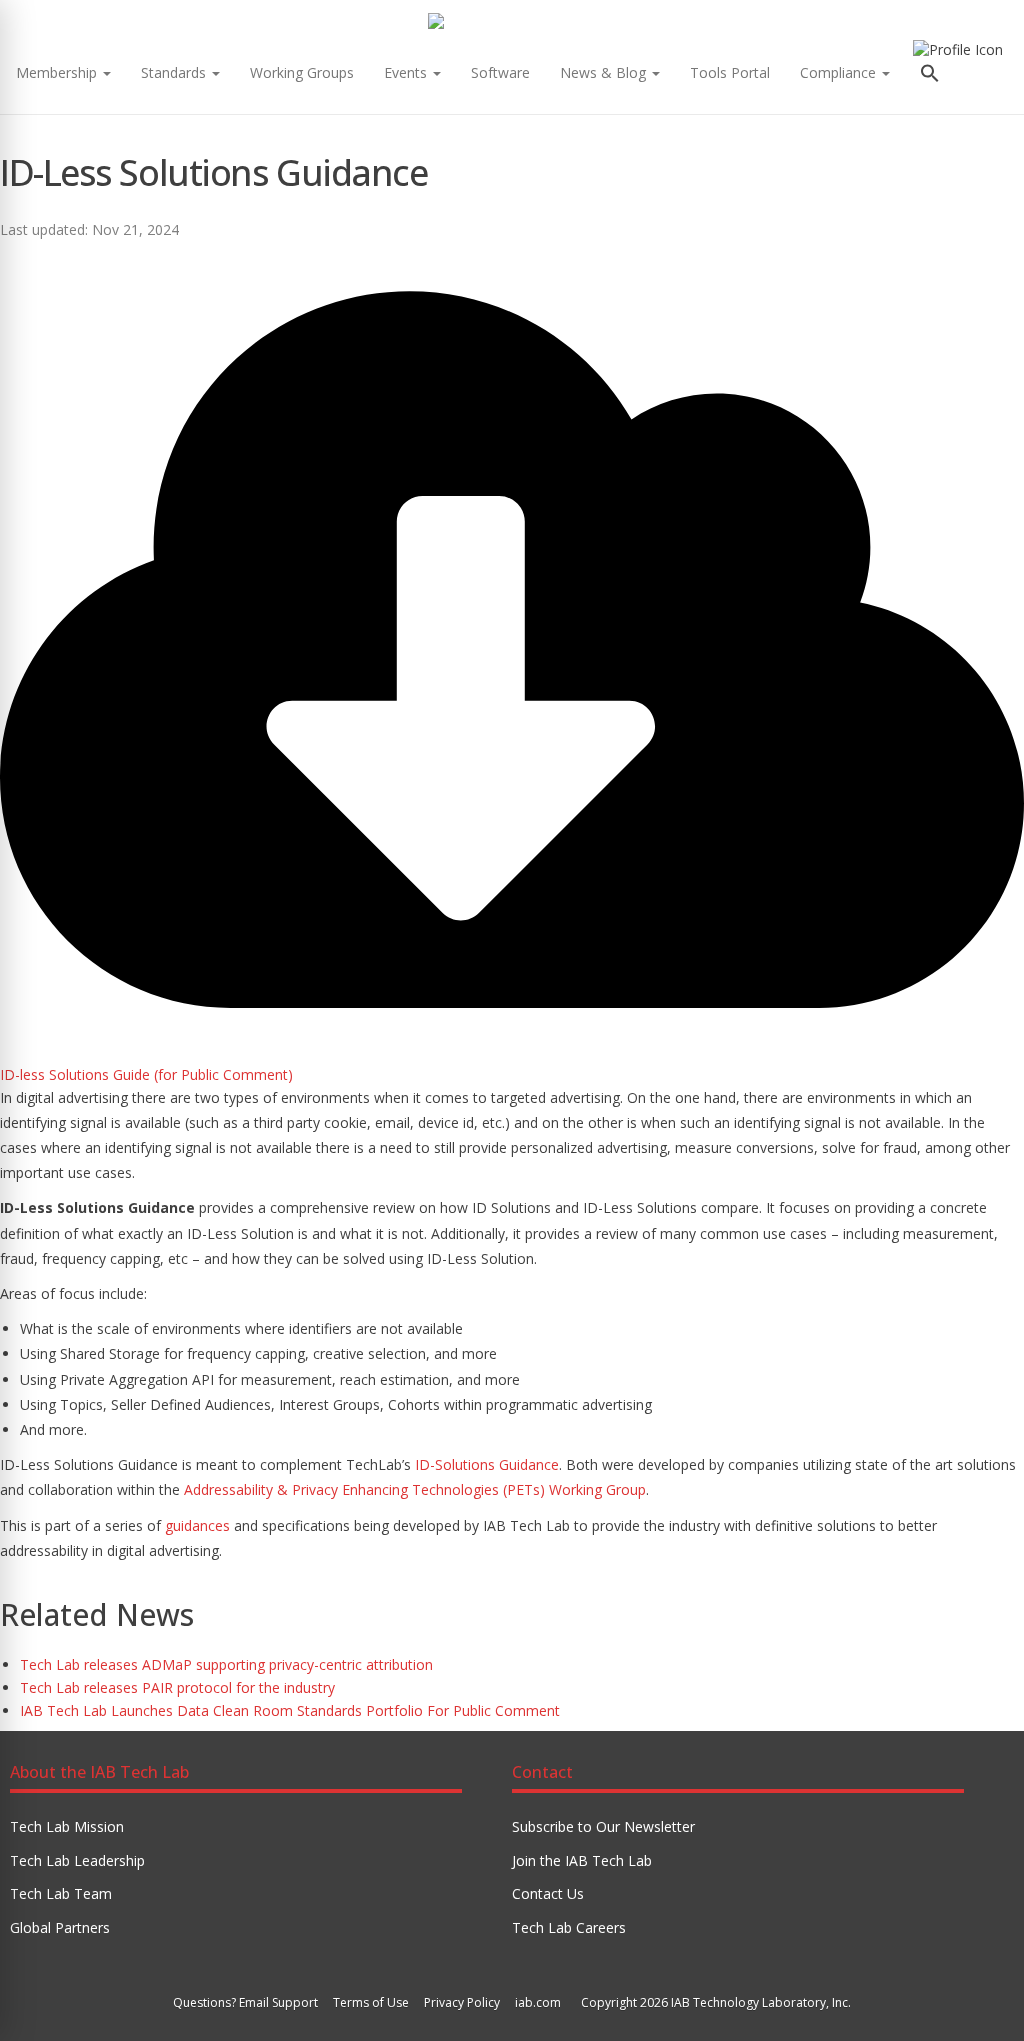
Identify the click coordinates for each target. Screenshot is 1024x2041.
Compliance (840, 72)
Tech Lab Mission (67, 1826)
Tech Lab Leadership (77, 1860)
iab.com (538, 2002)
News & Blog (605, 72)
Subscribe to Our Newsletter (603, 1826)
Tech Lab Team (61, 1893)
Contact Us (548, 1893)
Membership (58, 72)
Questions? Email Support (245, 2002)
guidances (197, 1525)
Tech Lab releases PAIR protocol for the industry (177, 1687)
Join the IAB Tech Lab (582, 1860)
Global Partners (60, 1927)
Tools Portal (730, 72)
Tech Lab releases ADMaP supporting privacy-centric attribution (226, 1664)
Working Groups (302, 72)
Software (500, 72)
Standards (175, 72)
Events (407, 72)
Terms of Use (371, 2002)
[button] (930, 75)
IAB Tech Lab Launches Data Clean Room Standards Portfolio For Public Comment (290, 1710)
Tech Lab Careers (569, 1927)
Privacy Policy (462, 2002)
